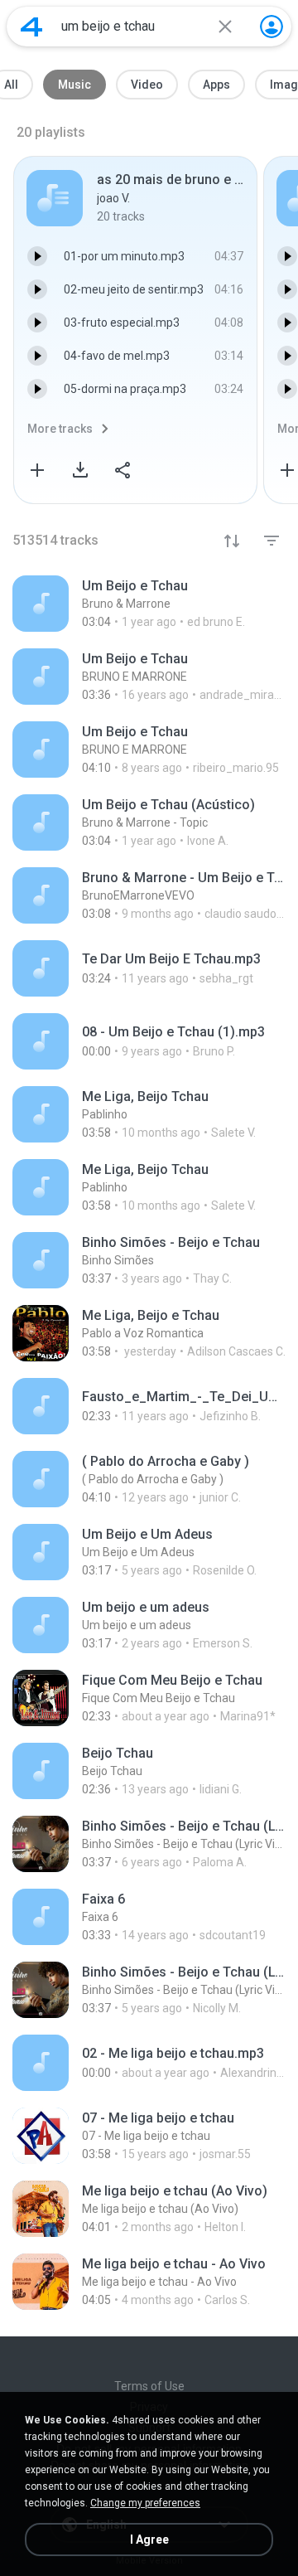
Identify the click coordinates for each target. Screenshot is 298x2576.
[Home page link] (31, 27)
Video (147, 85)
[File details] (149, 604)
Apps (216, 85)
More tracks (60, 429)
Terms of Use (149, 2386)
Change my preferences (145, 2503)
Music (74, 85)
